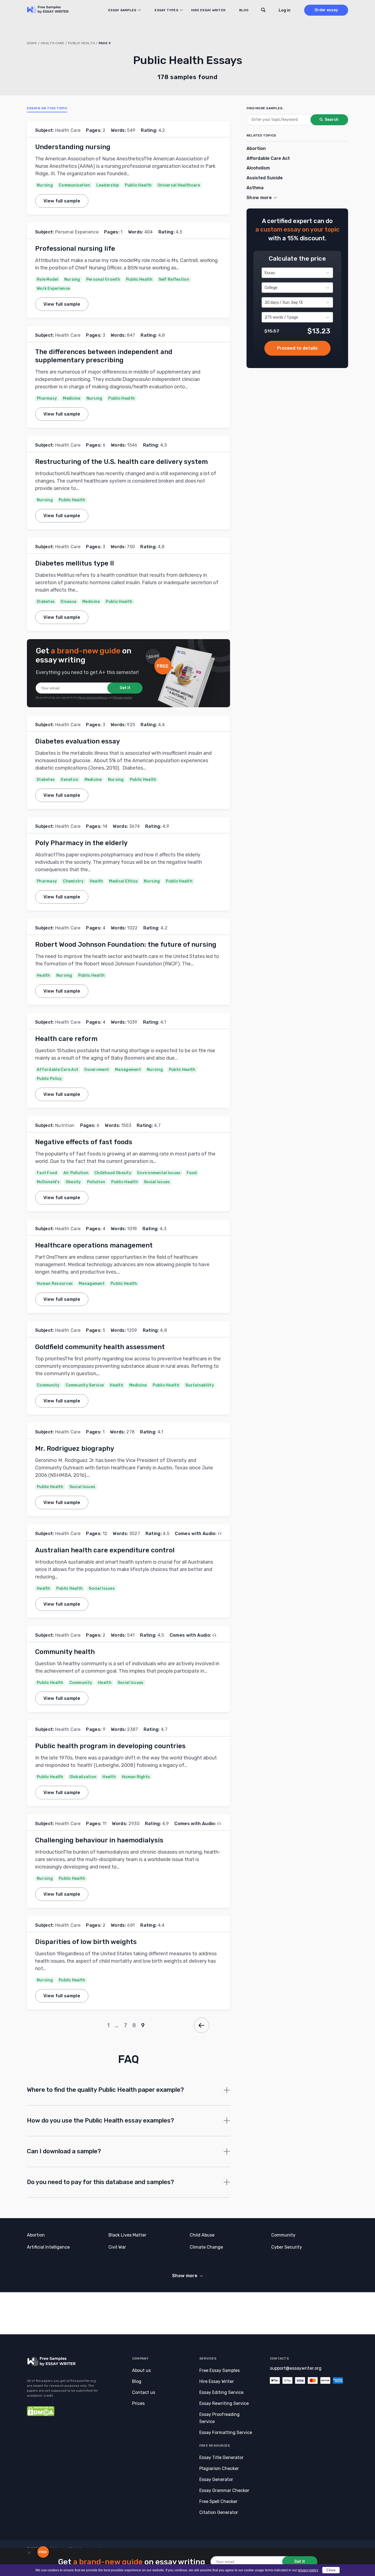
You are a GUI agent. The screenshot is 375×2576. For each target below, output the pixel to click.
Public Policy (49, 1079)
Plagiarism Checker (219, 2468)
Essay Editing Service (221, 2392)
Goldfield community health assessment (100, 1347)
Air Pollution (76, 1173)
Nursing (45, 185)
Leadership (108, 185)
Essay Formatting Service (226, 2432)
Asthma (255, 188)
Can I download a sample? (64, 2151)
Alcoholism (258, 168)
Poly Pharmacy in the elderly (81, 843)
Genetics (69, 780)
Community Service (85, 1385)
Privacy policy (123, 698)
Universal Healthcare (179, 185)
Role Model (47, 279)
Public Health (81, 43)
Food (192, 1173)
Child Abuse (202, 2235)
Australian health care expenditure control (105, 1550)
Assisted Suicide (265, 178)
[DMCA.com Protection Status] (41, 2415)
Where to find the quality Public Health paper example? (105, 2090)
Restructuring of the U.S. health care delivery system (121, 462)
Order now (297, 348)
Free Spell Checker (218, 2501)
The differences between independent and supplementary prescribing (104, 356)
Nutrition (65, 1125)
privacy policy (308, 2570)
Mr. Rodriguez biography (75, 1449)
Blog (244, 10)
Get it (125, 688)
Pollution (96, 1182)
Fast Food (47, 1173)
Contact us (144, 2392)
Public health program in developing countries (110, 1746)
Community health (65, 1652)
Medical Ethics (123, 881)
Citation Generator (219, 2512)
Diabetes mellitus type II (75, 563)
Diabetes (46, 602)
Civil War (117, 2247)
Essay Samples (122, 10)
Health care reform (66, 1039)
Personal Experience (77, 232)
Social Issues (157, 1182)
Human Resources (55, 1284)
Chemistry (73, 881)
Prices (138, 2403)
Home (32, 43)
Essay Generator (216, 2479)
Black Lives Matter (127, 2235)
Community (48, 1385)
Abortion (256, 148)
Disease (68, 602)
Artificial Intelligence (48, 2247)
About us (141, 2370)
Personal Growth (103, 279)
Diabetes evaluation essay (78, 741)
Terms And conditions (93, 698)
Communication (75, 185)
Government (97, 1070)
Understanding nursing (73, 147)
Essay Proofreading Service (219, 2418)
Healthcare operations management (94, 1245)
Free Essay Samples (219, 2370)
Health (96, 881)
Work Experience (53, 289)
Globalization (83, 1777)
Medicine (72, 398)
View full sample (62, 201)
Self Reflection (174, 279)
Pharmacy (47, 398)
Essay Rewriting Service (224, 2403)
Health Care (53, 43)
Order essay (326, 10)
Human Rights (136, 1777)
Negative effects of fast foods (84, 1142)
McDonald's (48, 1182)
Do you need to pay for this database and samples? (100, 2182)
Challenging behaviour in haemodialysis (99, 1840)
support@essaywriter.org (296, 2368)
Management (128, 1070)
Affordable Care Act (58, 1070)
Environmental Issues (159, 1173)
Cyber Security (287, 2247)
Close (331, 2570)
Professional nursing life (75, 249)
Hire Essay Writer (208, 10)
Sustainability (200, 1385)
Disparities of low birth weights (86, 1942)
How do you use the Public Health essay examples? (100, 2120)
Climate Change (206, 2247)
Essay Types (166, 10)
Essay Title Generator (221, 2457)
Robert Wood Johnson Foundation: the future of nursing (126, 945)
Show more (185, 2276)
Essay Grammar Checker (224, 2490)
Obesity (73, 1182)
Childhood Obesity (113, 1173)
